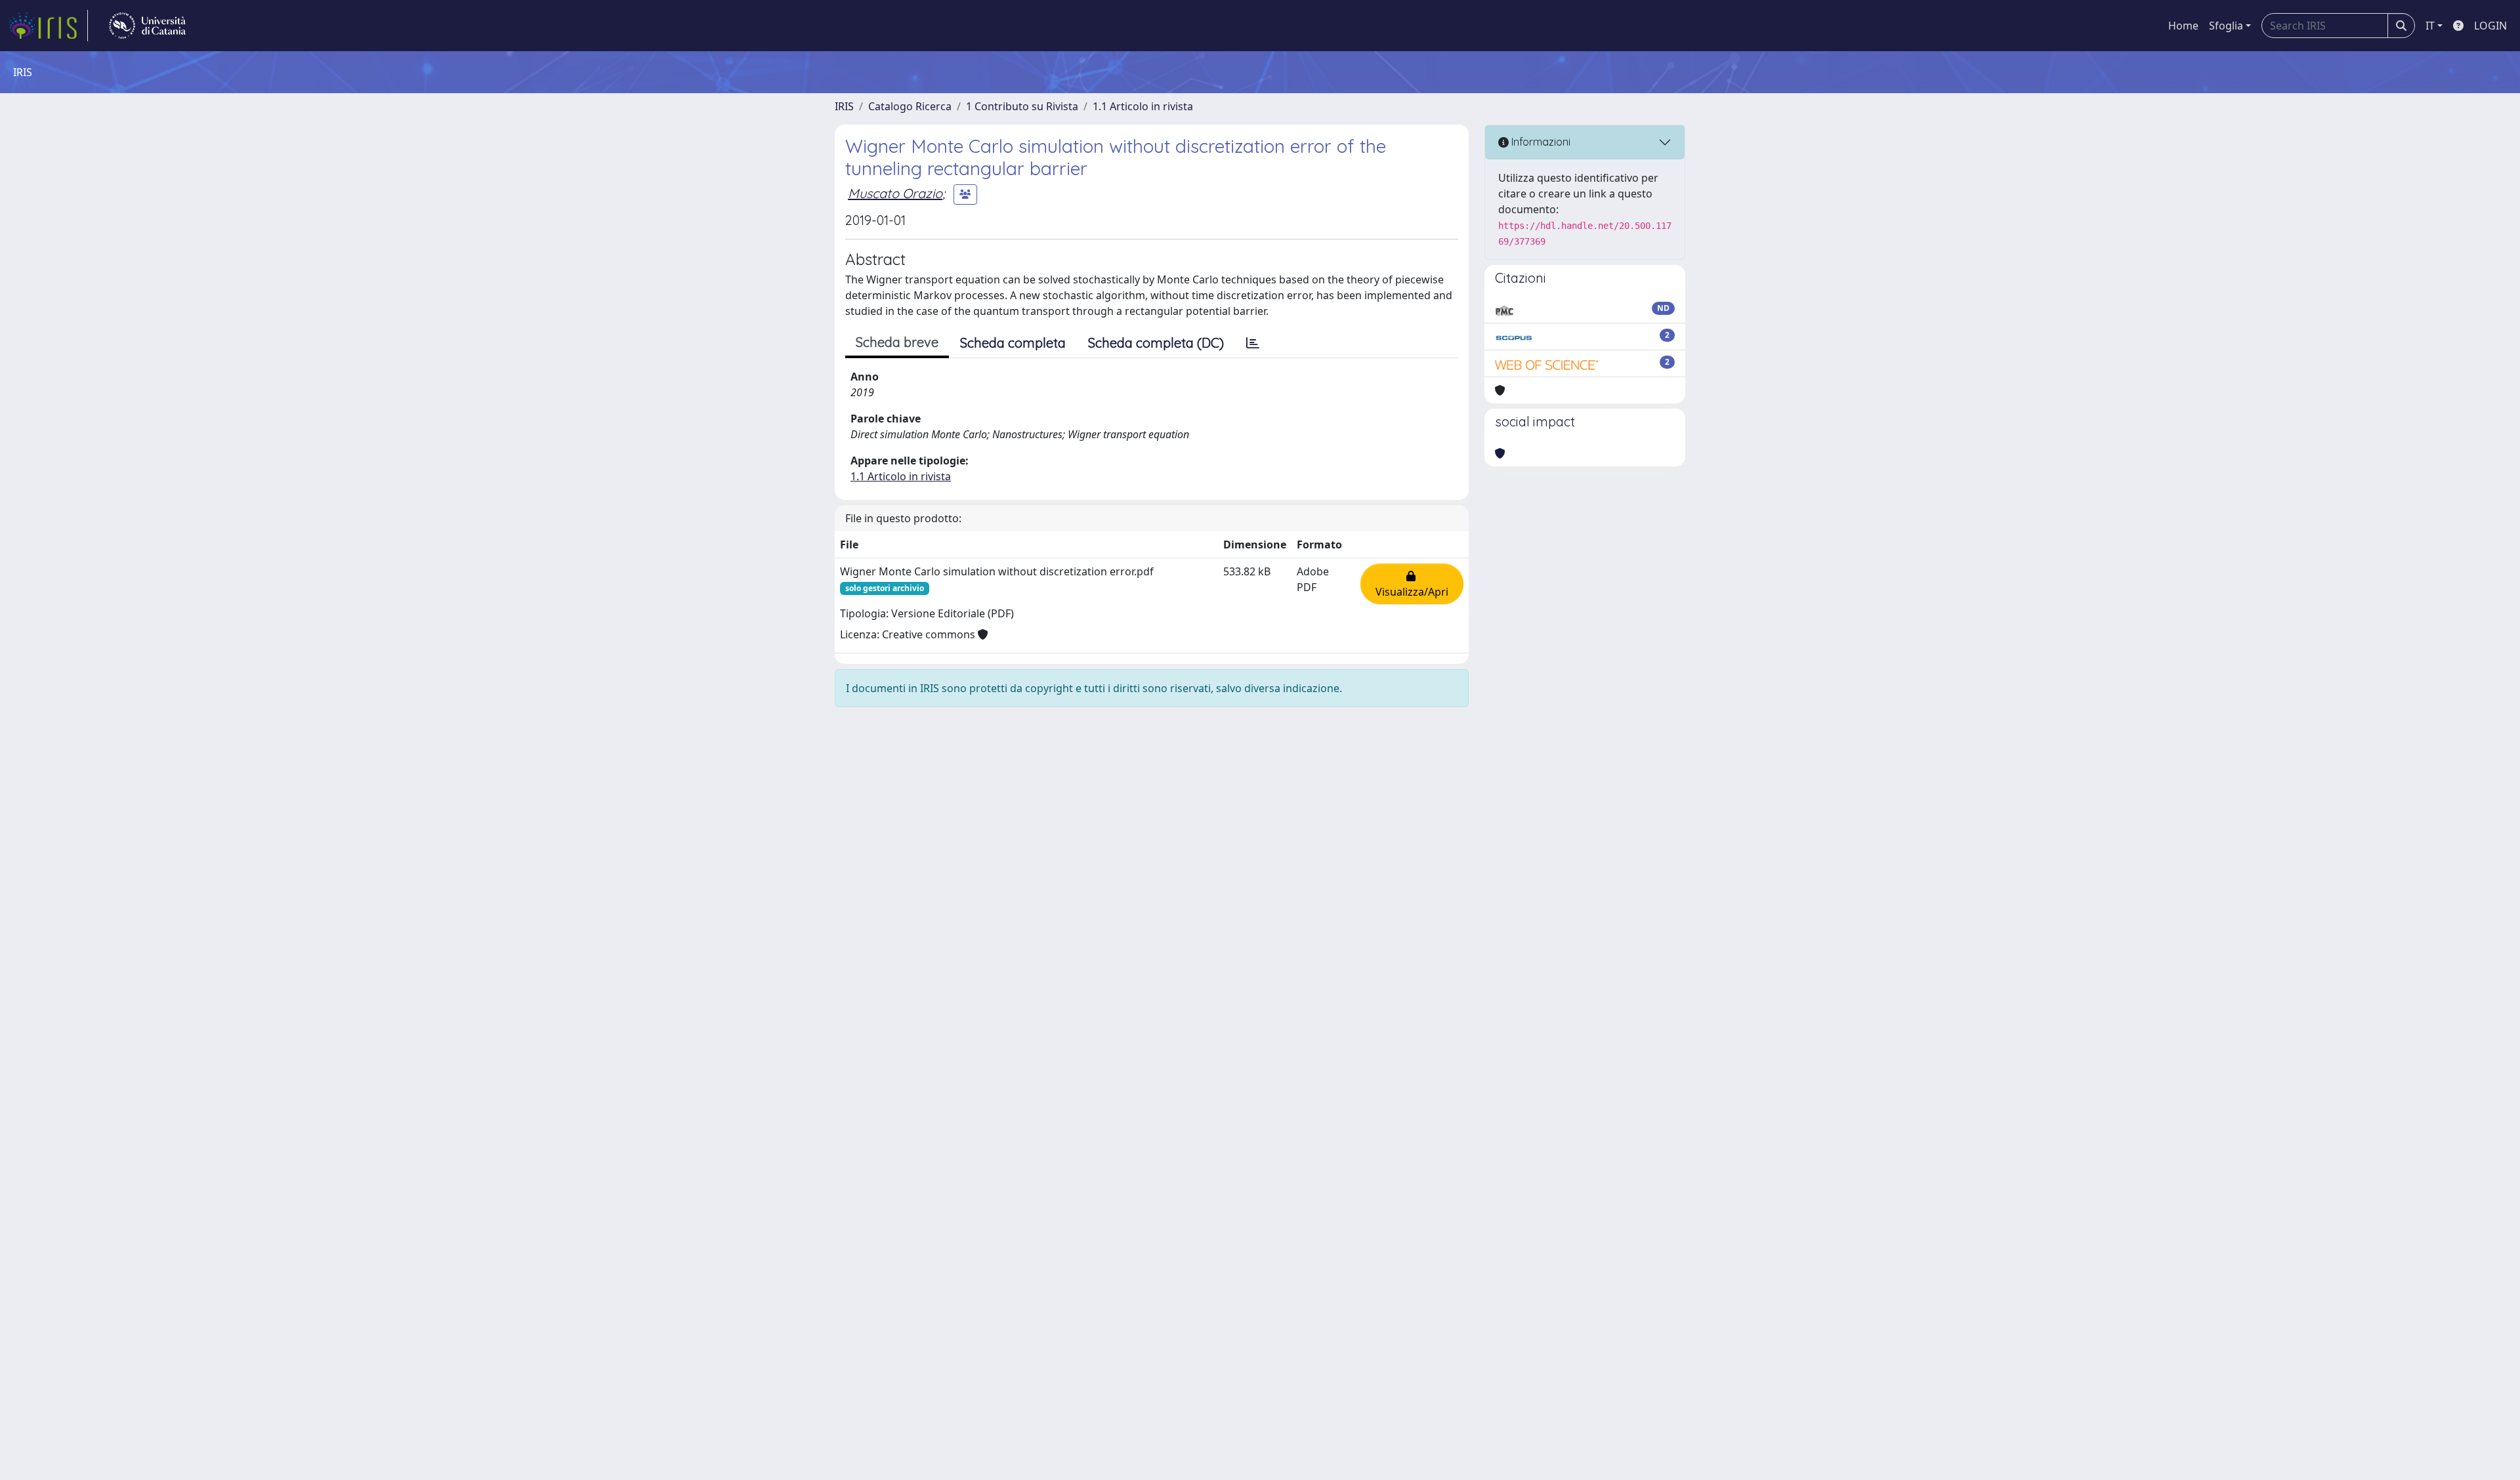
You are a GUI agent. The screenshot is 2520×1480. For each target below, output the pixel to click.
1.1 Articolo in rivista (1143, 106)
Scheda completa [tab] (1013, 343)
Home (2183, 26)
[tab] (1253, 343)
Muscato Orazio (895, 193)
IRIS (844, 106)
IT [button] (2430, 26)
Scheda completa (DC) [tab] (1156, 343)
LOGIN (2490, 26)
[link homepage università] (147, 26)
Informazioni (1540, 142)
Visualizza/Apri (1412, 584)
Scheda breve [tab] (897, 342)
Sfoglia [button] (2226, 26)
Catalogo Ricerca (910, 106)
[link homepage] (48, 26)
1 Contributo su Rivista (1022, 106)
